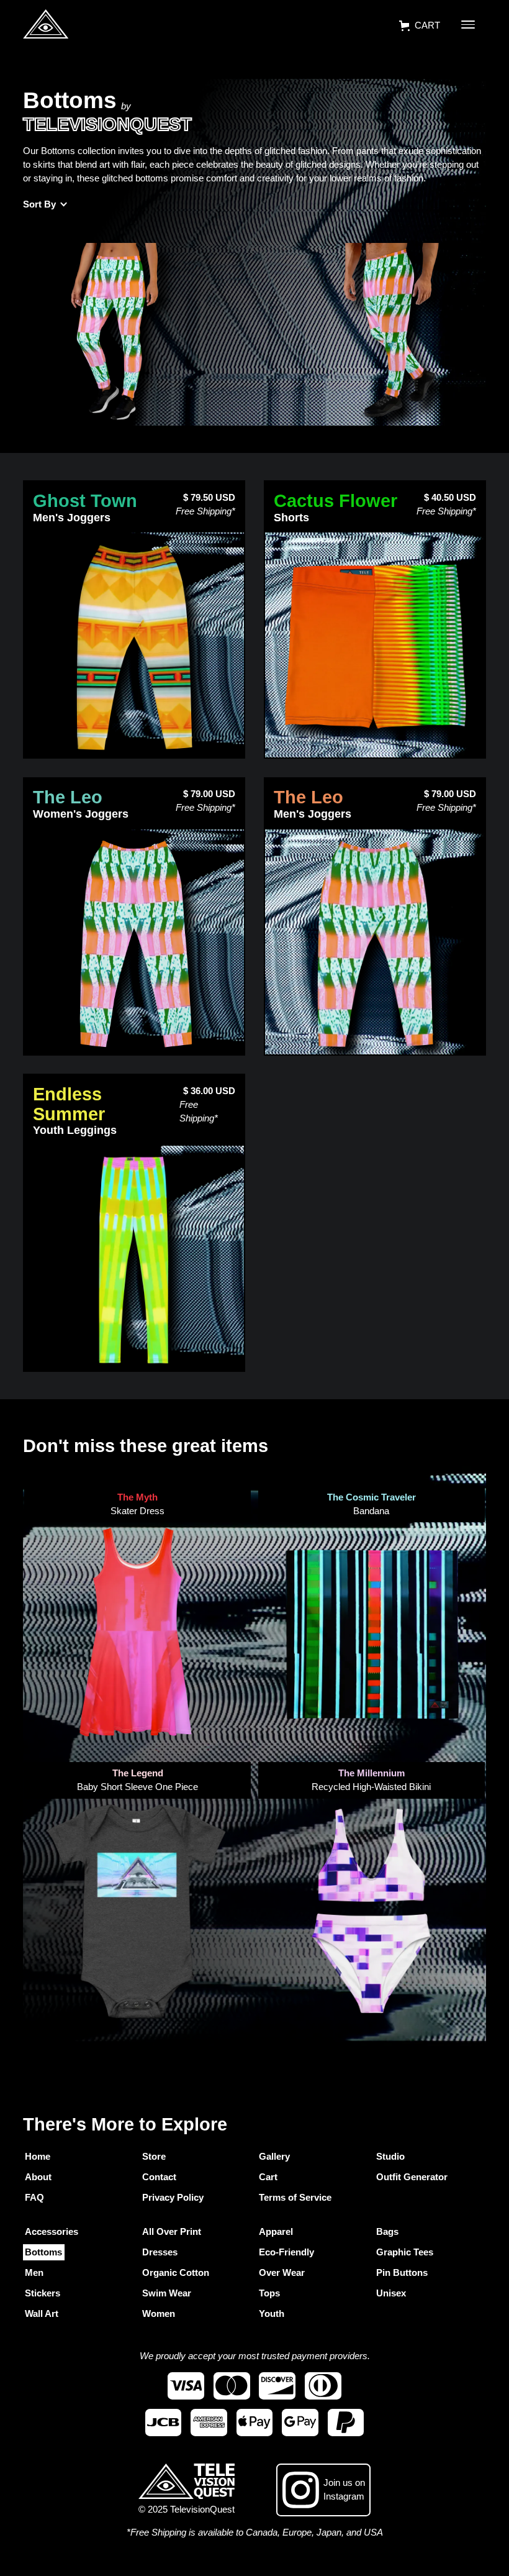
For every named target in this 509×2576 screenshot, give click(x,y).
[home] (46, 26)
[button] (419, 26)
